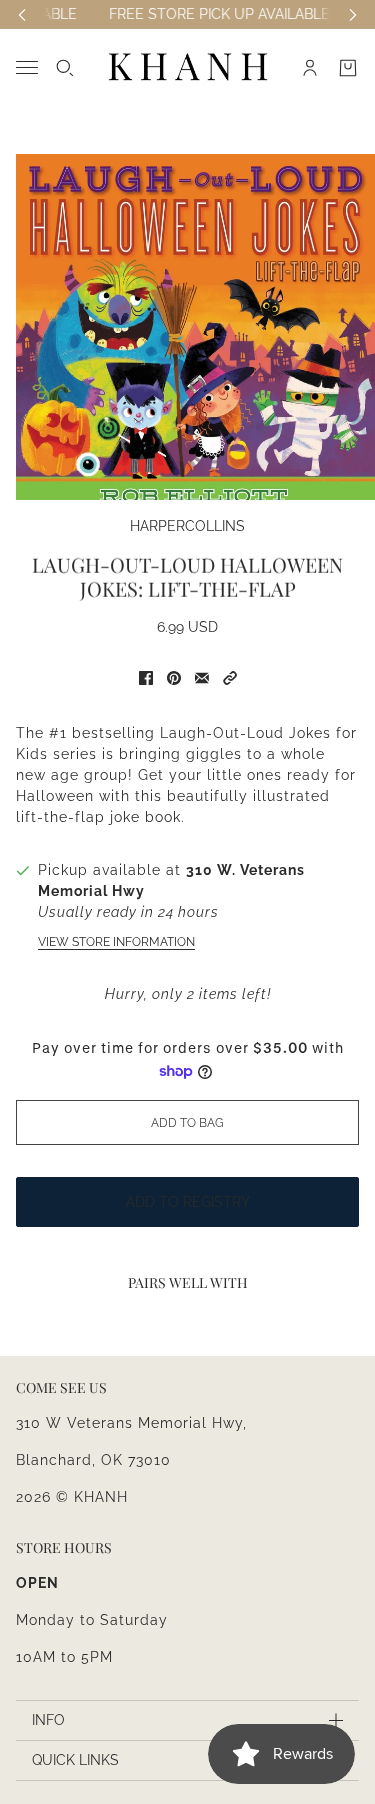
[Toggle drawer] (27, 67)
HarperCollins (187, 526)
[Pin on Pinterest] (174, 678)
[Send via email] (202, 678)
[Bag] (348, 68)
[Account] (310, 68)
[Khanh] (188, 67)
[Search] (65, 68)
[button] (230, 678)
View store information (116, 942)
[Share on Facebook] (146, 678)
